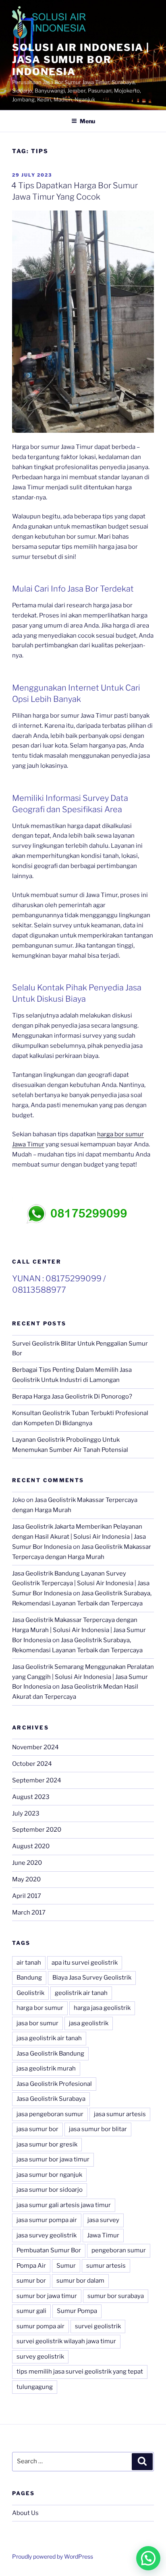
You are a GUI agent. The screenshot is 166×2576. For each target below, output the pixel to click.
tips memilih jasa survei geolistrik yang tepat (80, 2372)
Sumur (66, 2266)
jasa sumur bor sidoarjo (50, 2190)
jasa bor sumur (37, 2023)
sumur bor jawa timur (47, 2296)
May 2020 (26, 1879)
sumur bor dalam (80, 2281)
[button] (148, 2558)
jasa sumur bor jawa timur (53, 2159)
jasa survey (103, 2220)
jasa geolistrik (89, 2023)
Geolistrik (30, 1993)
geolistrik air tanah (81, 1993)
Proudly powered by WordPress (53, 2556)
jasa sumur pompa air (47, 2220)
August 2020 (31, 1846)
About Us (25, 2513)
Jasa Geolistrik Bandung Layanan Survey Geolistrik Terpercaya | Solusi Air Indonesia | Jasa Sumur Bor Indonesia (81, 1584)
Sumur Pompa (77, 2311)
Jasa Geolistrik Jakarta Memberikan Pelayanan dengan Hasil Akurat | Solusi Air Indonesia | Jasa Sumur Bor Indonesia (79, 1537)
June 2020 (27, 1863)
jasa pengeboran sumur (50, 2114)
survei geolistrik (98, 2326)
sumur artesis (106, 2266)
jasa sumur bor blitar (98, 2129)
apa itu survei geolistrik (85, 1963)
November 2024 (35, 1747)
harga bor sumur (40, 2008)
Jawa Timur (103, 2235)
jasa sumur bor (37, 2129)
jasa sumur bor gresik (47, 2144)
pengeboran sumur (119, 2250)
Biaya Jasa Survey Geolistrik (92, 1978)
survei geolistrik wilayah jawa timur (66, 2341)
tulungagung (35, 2387)
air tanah (29, 1963)
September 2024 (37, 1780)
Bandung (29, 1978)
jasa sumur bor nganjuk (49, 2175)
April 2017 (27, 1896)
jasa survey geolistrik (47, 2235)
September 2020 (37, 1830)
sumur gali (31, 2311)
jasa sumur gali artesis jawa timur (64, 2205)
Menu (87, 121)
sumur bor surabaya (116, 2296)
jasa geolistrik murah (46, 2068)
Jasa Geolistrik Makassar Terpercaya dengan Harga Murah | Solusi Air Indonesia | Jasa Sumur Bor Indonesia (79, 1630)
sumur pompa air (40, 2326)
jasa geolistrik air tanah (49, 2038)
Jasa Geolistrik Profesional (54, 2084)
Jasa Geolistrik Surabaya (51, 2099)
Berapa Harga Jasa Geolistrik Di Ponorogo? (73, 1396)
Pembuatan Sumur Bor (49, 2250)
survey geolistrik (40, 2357)
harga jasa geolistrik (102, 2008)
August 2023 (31, 1797)
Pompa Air (31, 2266)
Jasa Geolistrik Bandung (50, 2054)
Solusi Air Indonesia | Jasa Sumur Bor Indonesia (81, 60)
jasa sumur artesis (120, 2114)
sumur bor (31, 2281)
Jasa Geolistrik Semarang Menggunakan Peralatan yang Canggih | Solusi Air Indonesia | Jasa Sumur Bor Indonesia (83, 1677)
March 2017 (29, 1913)
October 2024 (32, 1764)
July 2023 (26, 1814)
